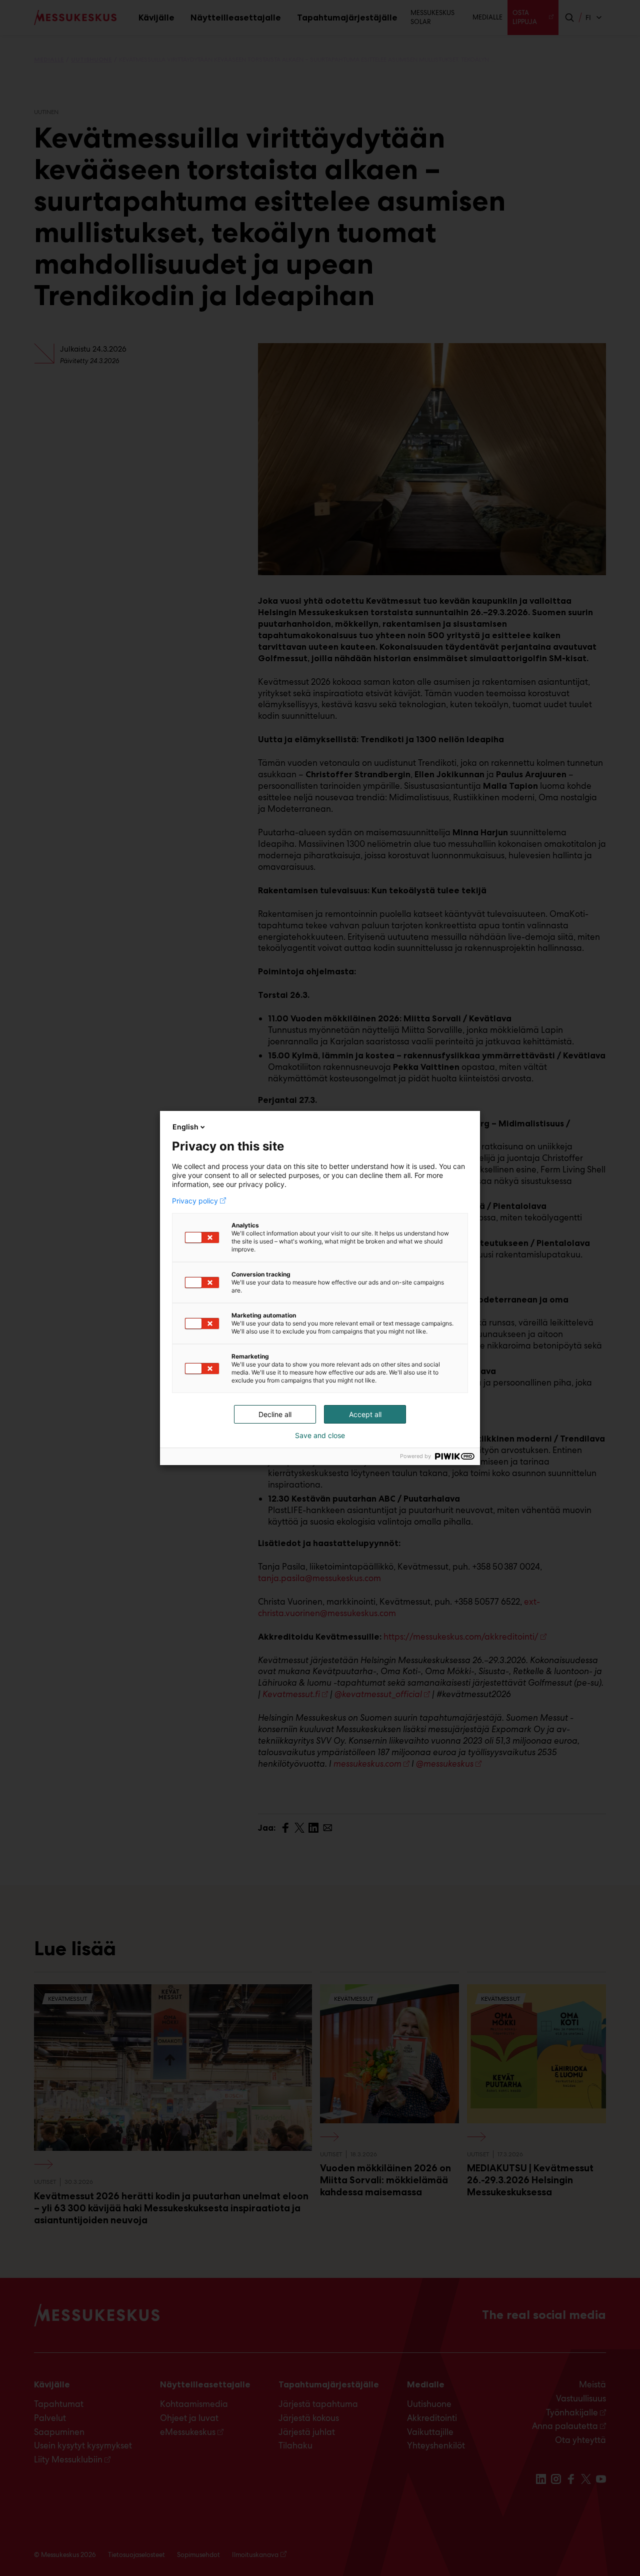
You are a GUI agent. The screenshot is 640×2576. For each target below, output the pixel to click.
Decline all (275, 1414)
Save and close (320, 1436)
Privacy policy (195, 1201)
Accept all (365, 1414)
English (185, 1127)
